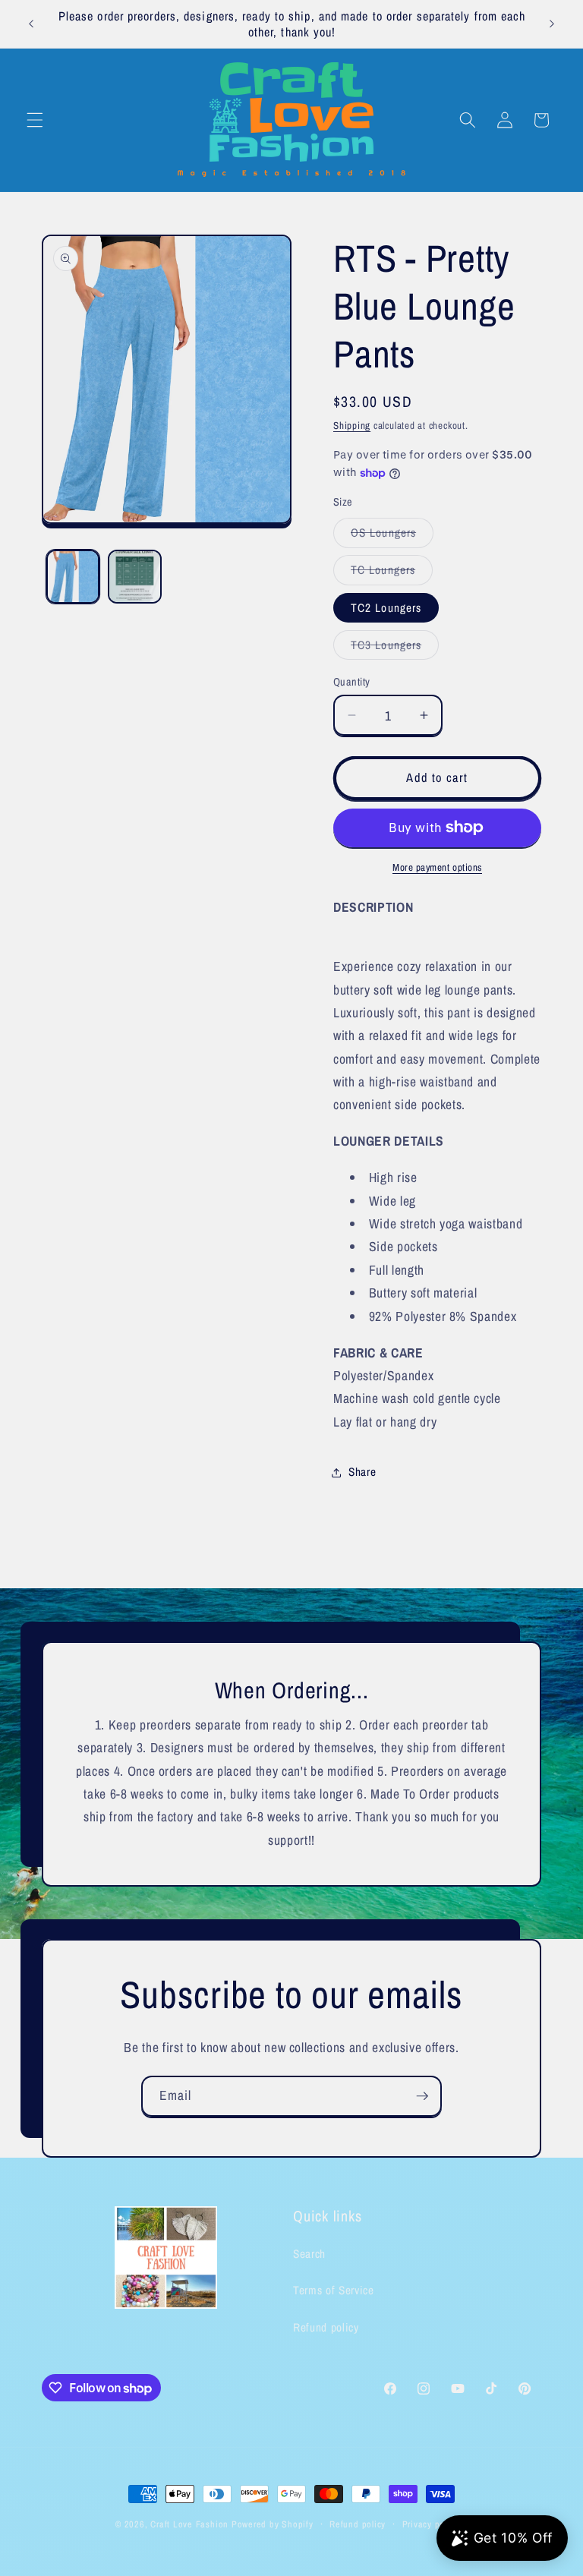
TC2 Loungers (386, 608)
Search (309, 2254)
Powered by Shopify (273, 2524)
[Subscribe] (422, 2096)
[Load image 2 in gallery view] (135, 577)
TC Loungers (392, 573)
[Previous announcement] (31, 24)
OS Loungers (392, 536)
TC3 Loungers (395, 648)
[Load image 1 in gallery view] (73, 577)
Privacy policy (431, 2524)
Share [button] (362, 1472)
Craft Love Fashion (189, 2524)
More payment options (437, 867)
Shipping (352, 425)
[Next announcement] (552, 24)
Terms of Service (334, 2290)
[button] (35, 120)
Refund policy (326, 2327)
